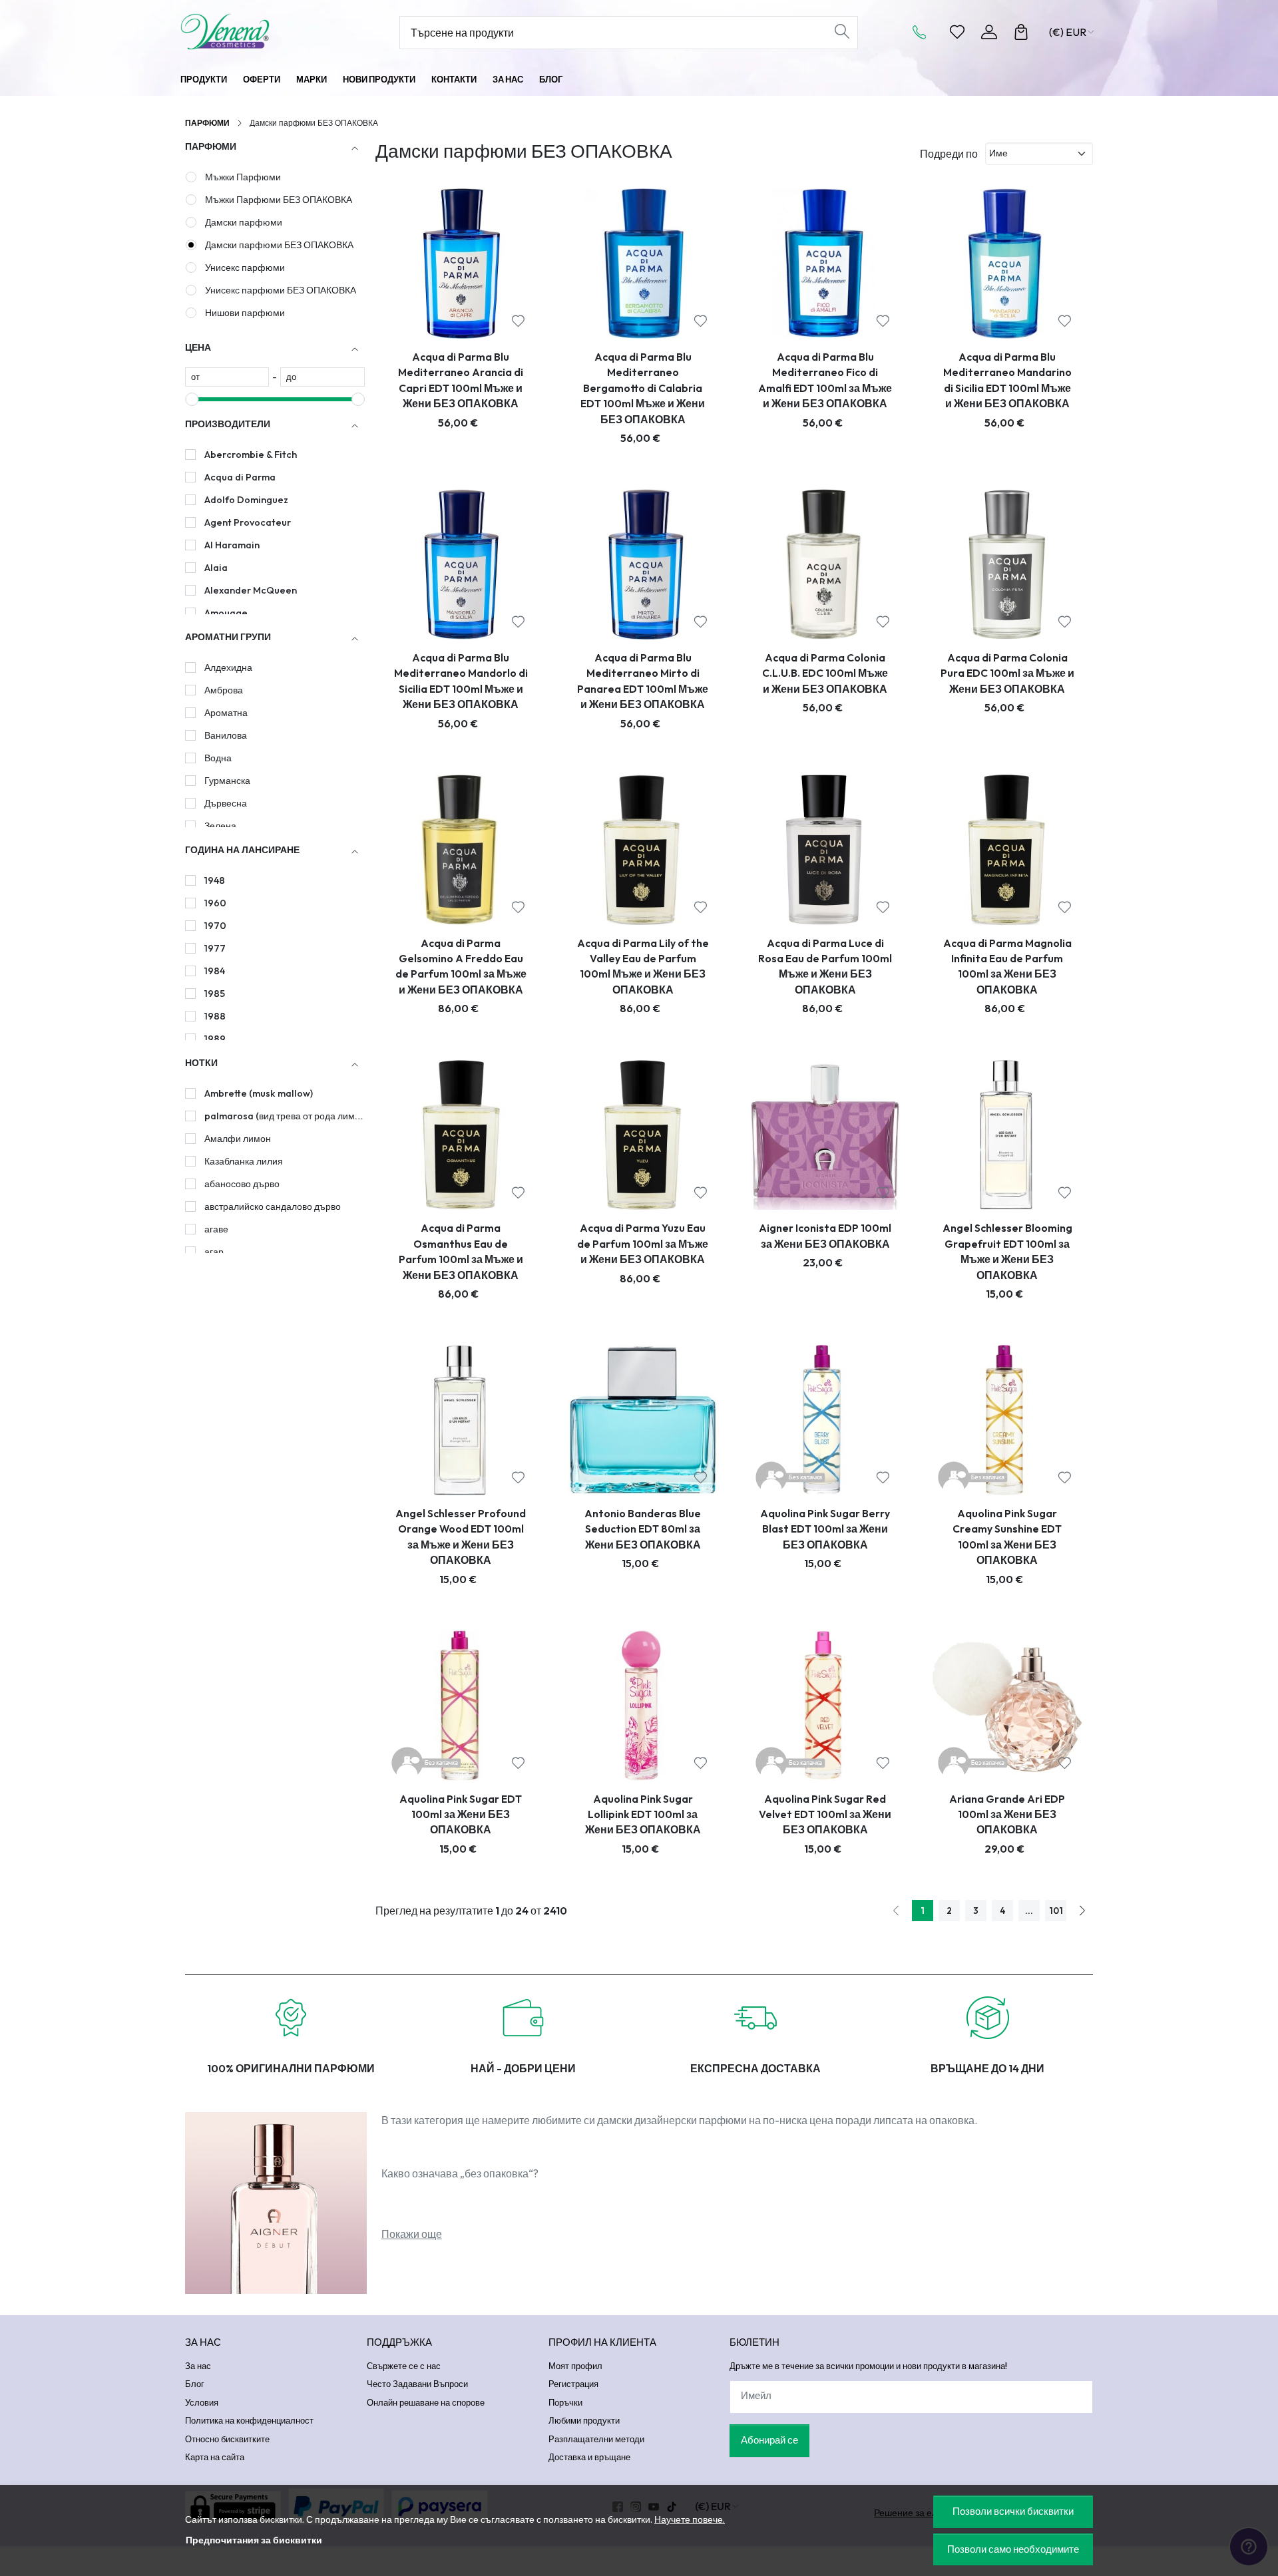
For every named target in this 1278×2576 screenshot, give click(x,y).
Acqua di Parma (240, 477)
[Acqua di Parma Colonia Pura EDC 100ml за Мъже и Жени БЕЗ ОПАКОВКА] (1007, 564)
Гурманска (227, 781)
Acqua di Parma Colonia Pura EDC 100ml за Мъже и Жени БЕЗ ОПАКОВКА (1007, 673)
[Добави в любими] (518, 321)
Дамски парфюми (244, 222)
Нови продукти (379, 79)
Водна (218, 758)
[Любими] (957, 32)
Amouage (226, 613)
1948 (215, 880)
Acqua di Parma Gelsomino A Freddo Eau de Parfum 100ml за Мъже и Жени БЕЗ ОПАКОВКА (461, 966)
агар (214, 1252)
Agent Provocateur (248, 522)
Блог (551, 79)
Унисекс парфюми (245, 268)
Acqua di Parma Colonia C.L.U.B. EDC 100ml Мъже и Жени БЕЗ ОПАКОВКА (825, 673)
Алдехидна (228, 667)
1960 (215, 903)
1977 (215, 948)
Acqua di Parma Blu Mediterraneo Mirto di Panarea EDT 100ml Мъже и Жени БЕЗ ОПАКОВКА (643, 681)
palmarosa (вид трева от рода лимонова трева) (284, 1116)
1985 (215, 994)
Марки (312, 79)
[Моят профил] (989, 32)
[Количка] (1021, 32)
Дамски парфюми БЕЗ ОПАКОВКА (279, 245)
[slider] (192, 399)
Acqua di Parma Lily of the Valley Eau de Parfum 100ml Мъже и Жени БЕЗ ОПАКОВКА (643, 966)
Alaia (216, 568)
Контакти (454, 79)
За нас (508, 79)
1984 (215, 971)
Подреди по (949, 154)
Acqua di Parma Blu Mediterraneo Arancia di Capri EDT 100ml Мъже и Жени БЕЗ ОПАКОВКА (461, 380)
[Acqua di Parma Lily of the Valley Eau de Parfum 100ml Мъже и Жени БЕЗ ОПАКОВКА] (643, 850)
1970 (215, 926)
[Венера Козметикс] (263, 32)
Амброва (224, 690)
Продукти (204, 79)
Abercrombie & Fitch (251, 455)
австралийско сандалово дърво (273, 1206)
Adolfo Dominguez (246, 500)
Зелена (220, 826)
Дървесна (226, 803)
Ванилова (226, 735)
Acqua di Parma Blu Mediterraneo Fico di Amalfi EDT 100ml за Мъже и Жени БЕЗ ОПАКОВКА (825, 380)
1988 (215, 1016)
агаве (216, 1229)
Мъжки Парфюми (243, 177)
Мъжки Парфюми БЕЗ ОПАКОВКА (279, 200)
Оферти (262, 79)
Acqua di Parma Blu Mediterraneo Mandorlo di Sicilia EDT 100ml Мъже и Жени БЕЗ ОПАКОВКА (461, 681)
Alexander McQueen (251, 590)
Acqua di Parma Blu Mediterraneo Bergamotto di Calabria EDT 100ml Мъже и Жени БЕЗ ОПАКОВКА (643, 388)
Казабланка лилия (244, 1161)
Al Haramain (232, 545)
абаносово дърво (242, 1184)
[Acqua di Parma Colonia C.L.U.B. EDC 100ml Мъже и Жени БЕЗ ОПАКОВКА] (825, 564)
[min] (227, 377)
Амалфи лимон (238, 1139)
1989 (215, 1039)
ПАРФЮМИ (207, 123)
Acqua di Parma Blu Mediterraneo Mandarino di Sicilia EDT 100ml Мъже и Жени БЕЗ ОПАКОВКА (1007, 380)
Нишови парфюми (245, 313)
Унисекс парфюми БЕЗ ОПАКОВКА (281, 290)
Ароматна (226, 713)
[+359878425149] (923, 32)
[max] (322, 377)
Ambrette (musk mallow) (259, 1093)
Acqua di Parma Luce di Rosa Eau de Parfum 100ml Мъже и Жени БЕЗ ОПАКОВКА (825, 966)
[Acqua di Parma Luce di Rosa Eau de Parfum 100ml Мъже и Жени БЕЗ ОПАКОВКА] (825, 850)
